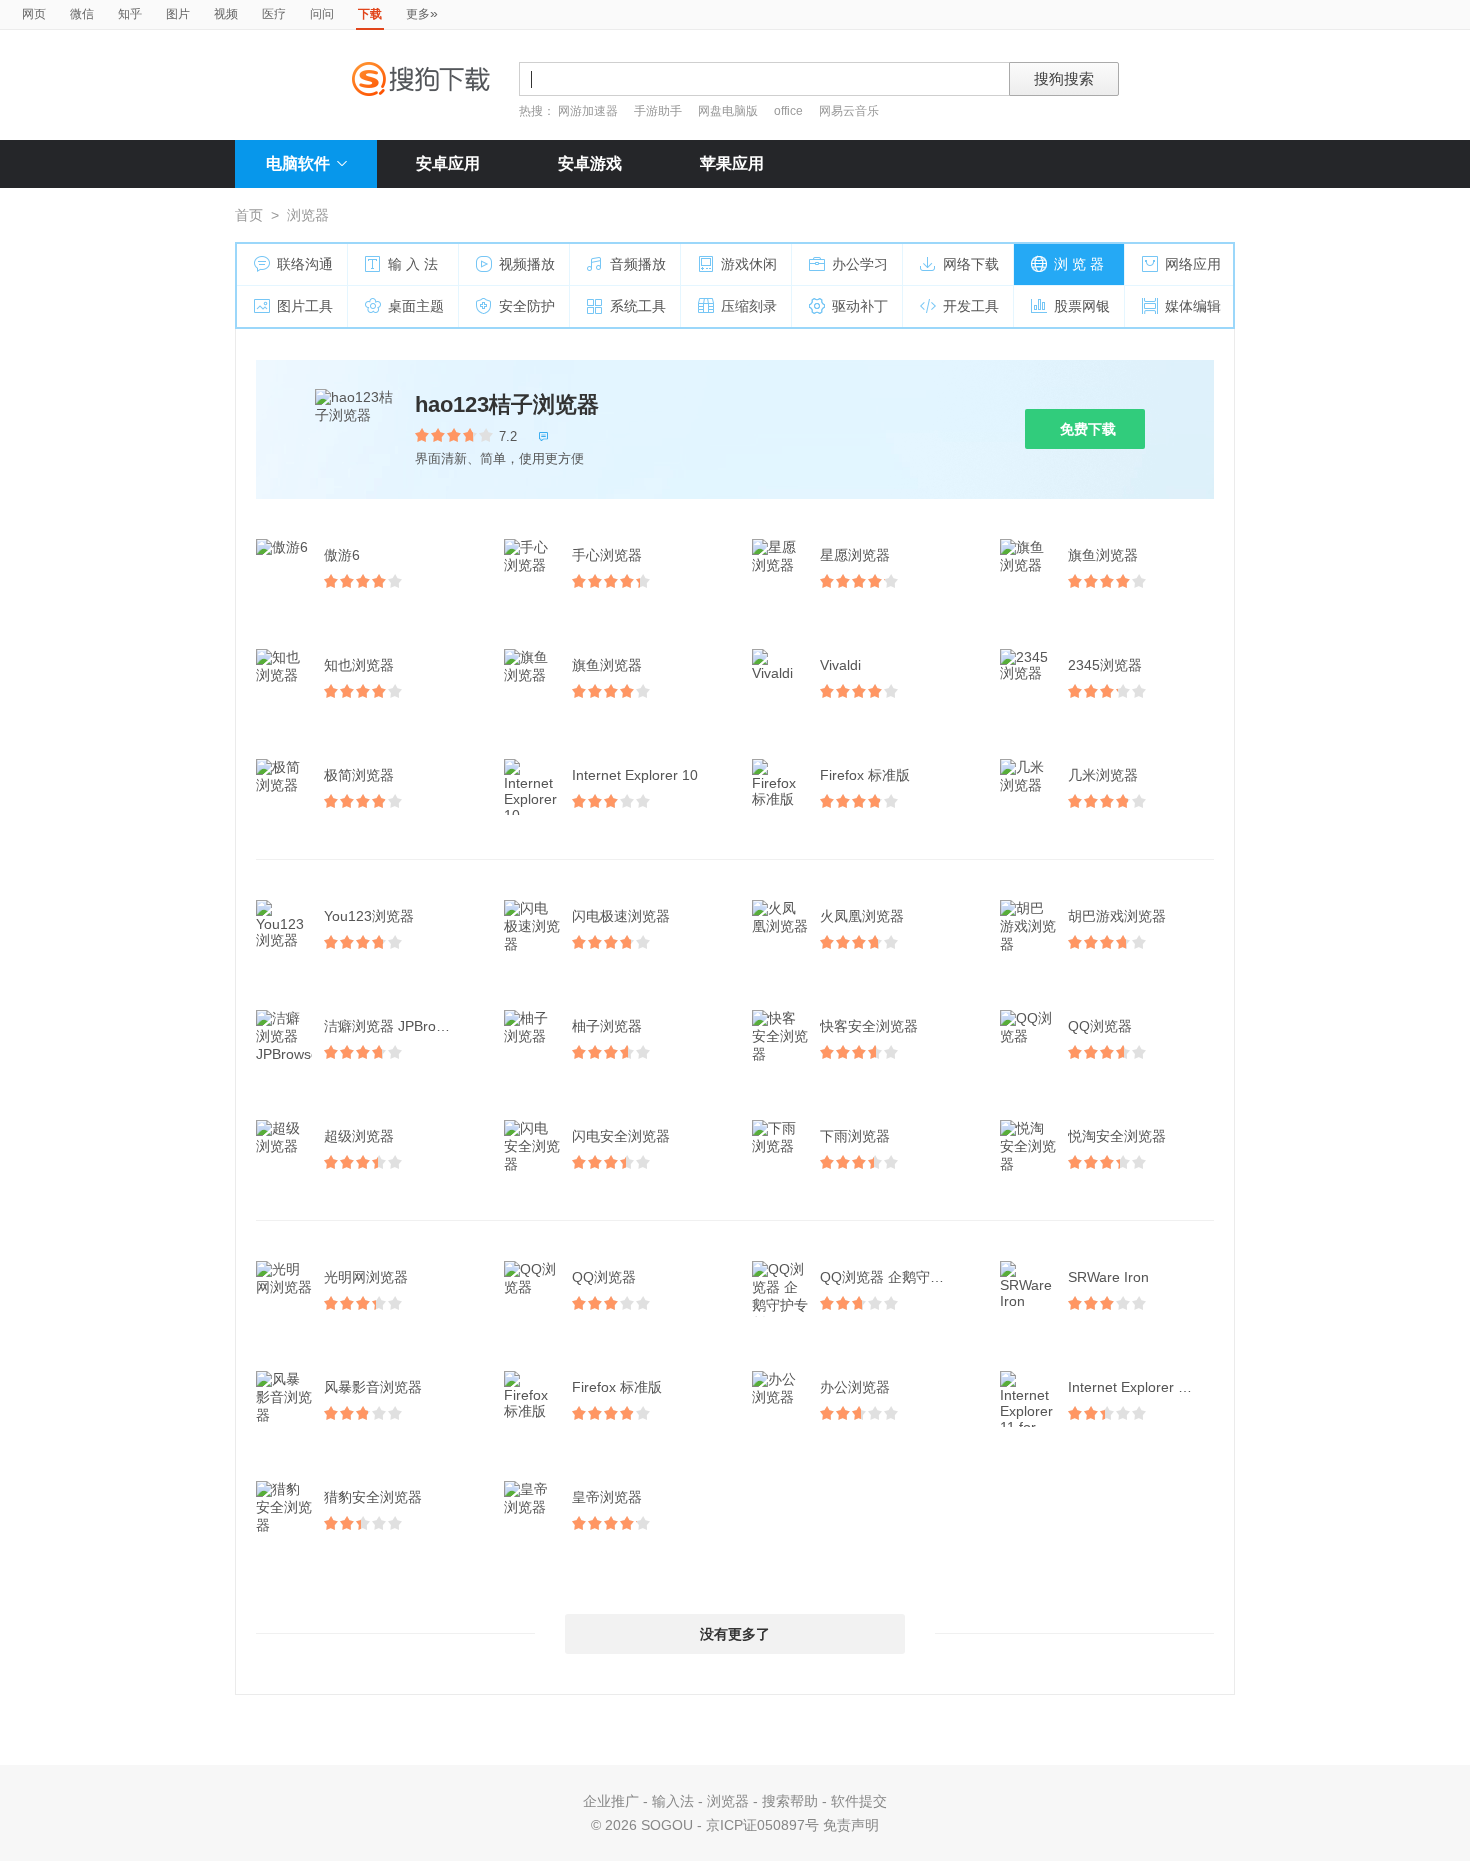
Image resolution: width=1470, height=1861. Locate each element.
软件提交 (859, 1801)
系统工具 (638, 306)
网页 (34, 14)
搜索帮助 (790, 1801)
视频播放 (527, 264)
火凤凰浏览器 (862, 916)
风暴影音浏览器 (373, 1387)
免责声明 (851, 1825)
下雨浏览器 (855, 1136)
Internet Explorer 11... (1136, 1387)
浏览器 (728, 1801)
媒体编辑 (1193, 306)
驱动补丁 (860, 306)
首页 (249, 215)
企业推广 (611, 1801)
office (790, 111)
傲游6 (342, 555)
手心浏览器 (607, 555)
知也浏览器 (359, 665)
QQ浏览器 (1100, 1026)
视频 (226, 14)
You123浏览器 (369, 916)
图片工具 (305, 306)
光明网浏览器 (366, 1277)
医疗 (274, 14)
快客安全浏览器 (869, 1026)
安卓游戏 (590, 163)
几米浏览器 (1103, 775)
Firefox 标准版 (865, 775)
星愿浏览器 (855, 555)
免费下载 (1088, 429)
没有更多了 (735, 1634)
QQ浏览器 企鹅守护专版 (895, 1277)
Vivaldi (840, 665)
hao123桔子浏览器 (507, 404)
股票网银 (1082, 306)
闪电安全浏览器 (621, 1136)
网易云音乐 (849, 111)
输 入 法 (413, 264)
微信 (82, 14)
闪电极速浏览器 (621, 916)
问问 (322, 14)
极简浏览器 (359, 775)
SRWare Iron (1108, 1277)
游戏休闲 (749, 264)
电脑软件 (298, 163)
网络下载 (971, 264)
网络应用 (1193, 264)
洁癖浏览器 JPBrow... (390, 1026)
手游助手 (659, 111)
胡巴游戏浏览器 (1117, 916)
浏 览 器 (1079, 264)
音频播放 (638, 264)
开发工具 (971, 306)
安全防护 (527, 306)
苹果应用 (732, 163)
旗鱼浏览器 (1103, 555)
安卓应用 (448, 163)
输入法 (673, 1801)
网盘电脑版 (728, 111)
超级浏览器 (359, 1136)
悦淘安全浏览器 (1117, 1136)
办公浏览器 (855, 1387)
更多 (422, 13)
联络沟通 (305, 264)
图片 (178, 14)
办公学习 (860, 264)
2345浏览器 (1105, 665)
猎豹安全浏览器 (373, 1497)
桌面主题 (416, 306)
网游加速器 (588, 111)
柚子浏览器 (607, 1026)
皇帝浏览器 (607, 1497)
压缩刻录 (749, 306)
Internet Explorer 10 (635, 775)
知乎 (130, 14)
